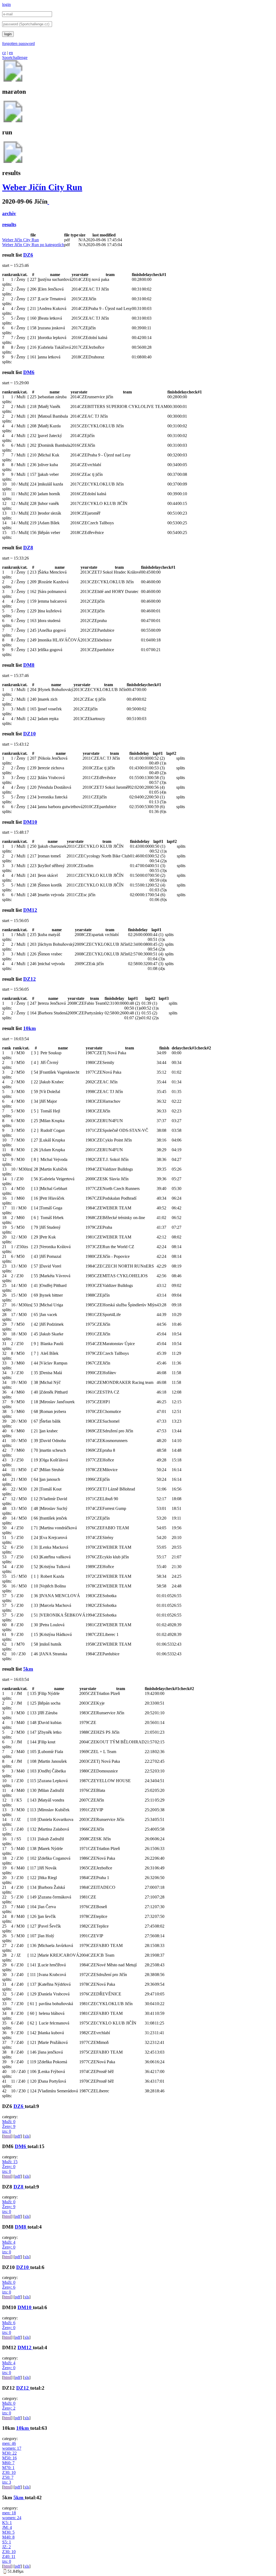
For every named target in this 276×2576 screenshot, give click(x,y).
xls (27, 2136)
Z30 (9, 2472)
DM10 (30, 822)
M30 (9, 2453)
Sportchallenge (15, 57)
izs (7, 2131)
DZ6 (28, 255)
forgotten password (18, 43)
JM (7, 2527)
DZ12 (30, 979)
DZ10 (30, 734)
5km (28, 1669)
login (6, 4)
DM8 (29, 665)
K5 (7, 2523)
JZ (6, 2547)
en (11, 53)
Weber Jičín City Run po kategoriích (33, 245)
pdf (18, 2136)
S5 (7, 2542)
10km (30, 1028)
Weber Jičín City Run (42, 187)
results (9, 224)
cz (4, 53)
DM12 (30, 910)
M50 (9, 2458)
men (9, 2443)
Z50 (8, 2477)
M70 (8, 2468)
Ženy (9, 2126)
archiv (9, 213)
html (7, 2136)
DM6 (29, 372)
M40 (8, 2537)
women (12, 2448)
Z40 (9, 2556)
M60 (8, 2463)
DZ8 (28, 548)
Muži (9, 2122)
